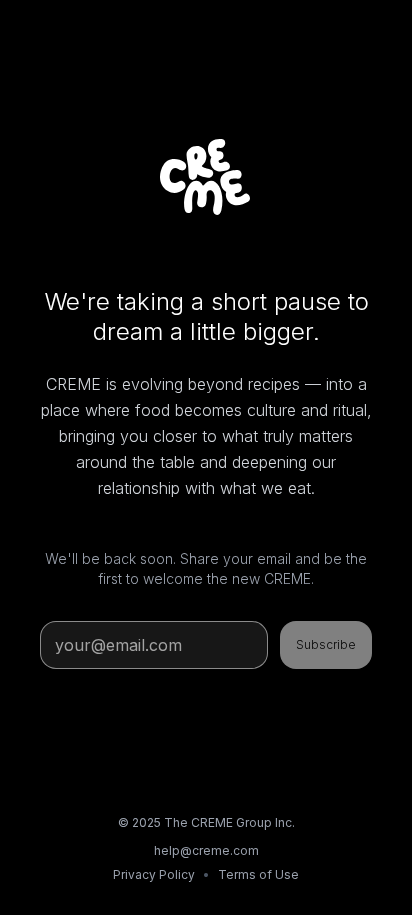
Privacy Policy (154, 874)
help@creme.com (206, 850)
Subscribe (326, 644)
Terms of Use (258, 874)
